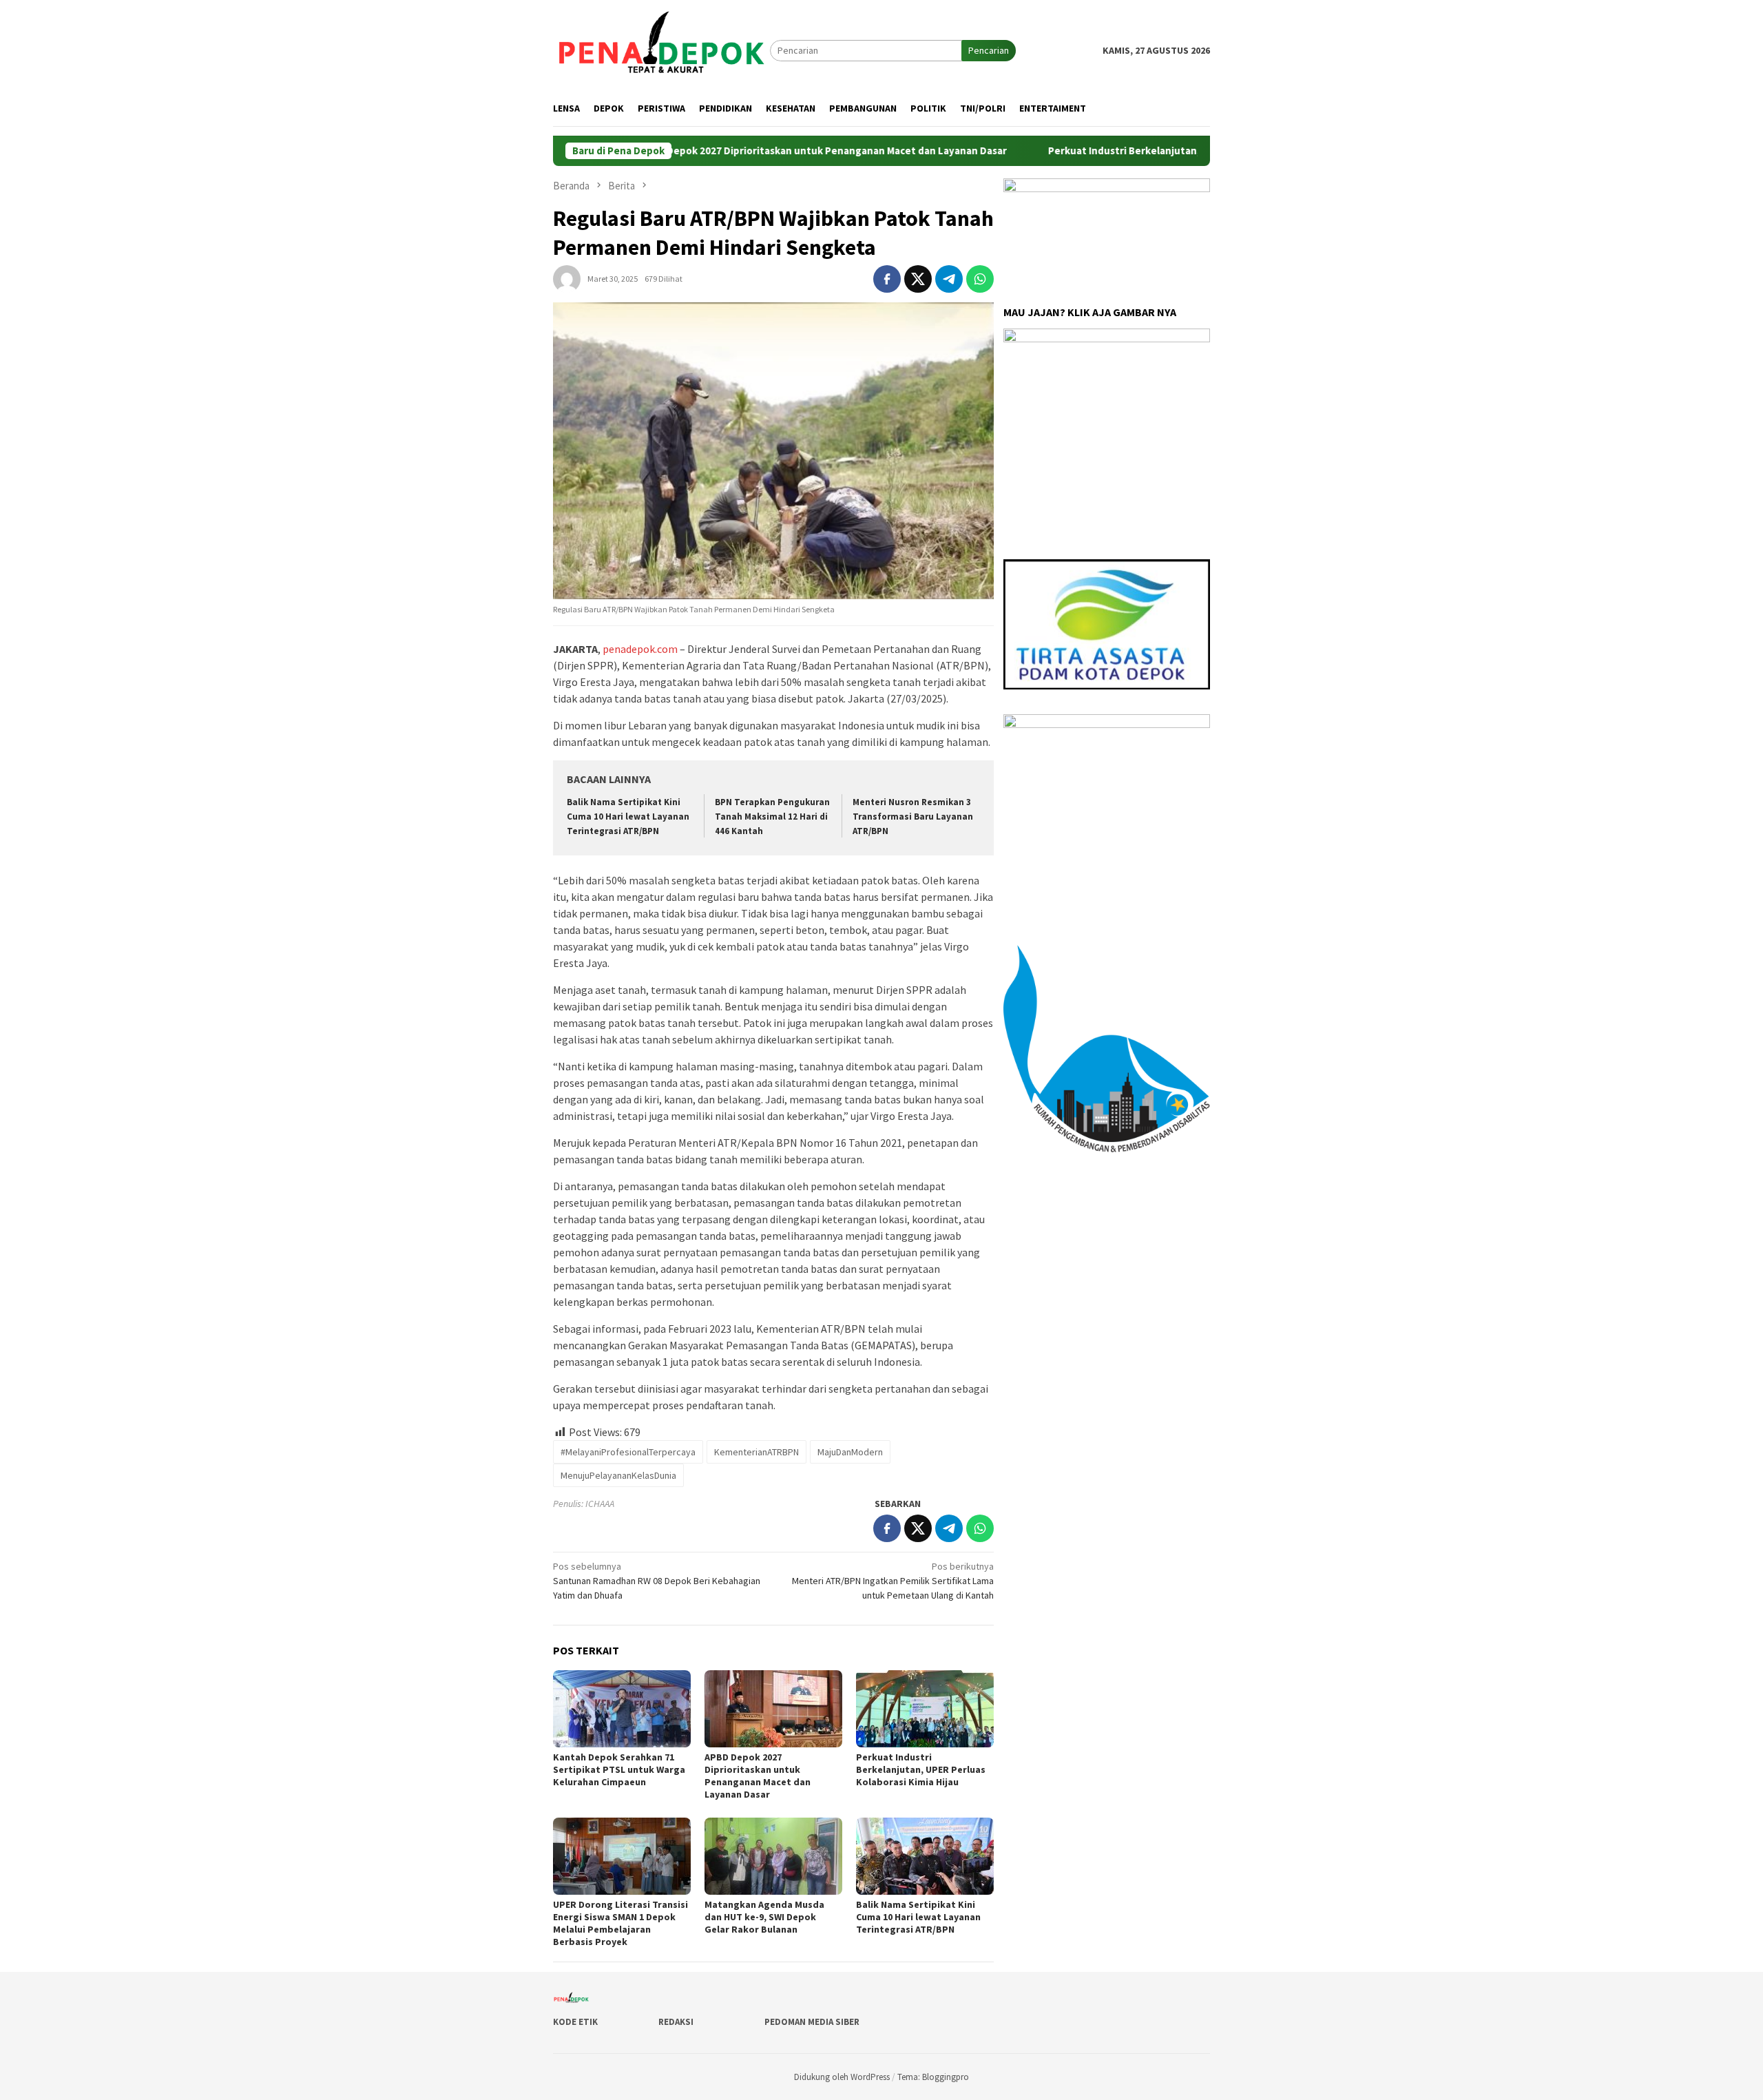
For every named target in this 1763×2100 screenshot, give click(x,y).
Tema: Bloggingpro (933, 2077)
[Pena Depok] (661, 50)
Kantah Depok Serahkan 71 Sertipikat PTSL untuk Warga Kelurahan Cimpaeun (619, 1769)
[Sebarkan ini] (887, 279)
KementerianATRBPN (757, 1452)
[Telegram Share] (949, 279)
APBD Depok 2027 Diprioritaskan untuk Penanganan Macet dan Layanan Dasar (759, 151)
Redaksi (676, 2022)
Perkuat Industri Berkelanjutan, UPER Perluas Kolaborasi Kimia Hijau (1146, 151)
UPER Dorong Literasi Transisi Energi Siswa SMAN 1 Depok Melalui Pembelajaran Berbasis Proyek (620, 1923)
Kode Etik (575, 2022)
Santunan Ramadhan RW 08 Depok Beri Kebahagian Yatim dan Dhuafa (657, 1581)
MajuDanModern (850, 1452)
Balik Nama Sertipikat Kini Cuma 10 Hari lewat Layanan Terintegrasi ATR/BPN (628, 817)
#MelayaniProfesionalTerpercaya (628, 1452)
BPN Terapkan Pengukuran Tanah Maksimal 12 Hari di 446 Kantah (772, 817)
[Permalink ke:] (567, 278)
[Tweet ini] (918, 279)
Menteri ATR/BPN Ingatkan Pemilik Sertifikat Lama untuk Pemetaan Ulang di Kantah (893, 1581)
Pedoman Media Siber (812, 2022)
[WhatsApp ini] (980, 279)
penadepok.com (640, 649)
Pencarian (989, 50)
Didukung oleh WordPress (842, 2077)
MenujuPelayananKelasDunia (618, 1475)
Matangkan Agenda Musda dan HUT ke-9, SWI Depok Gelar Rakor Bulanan (764, 1917)
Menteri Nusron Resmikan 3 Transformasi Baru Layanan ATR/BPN (913, 817)
